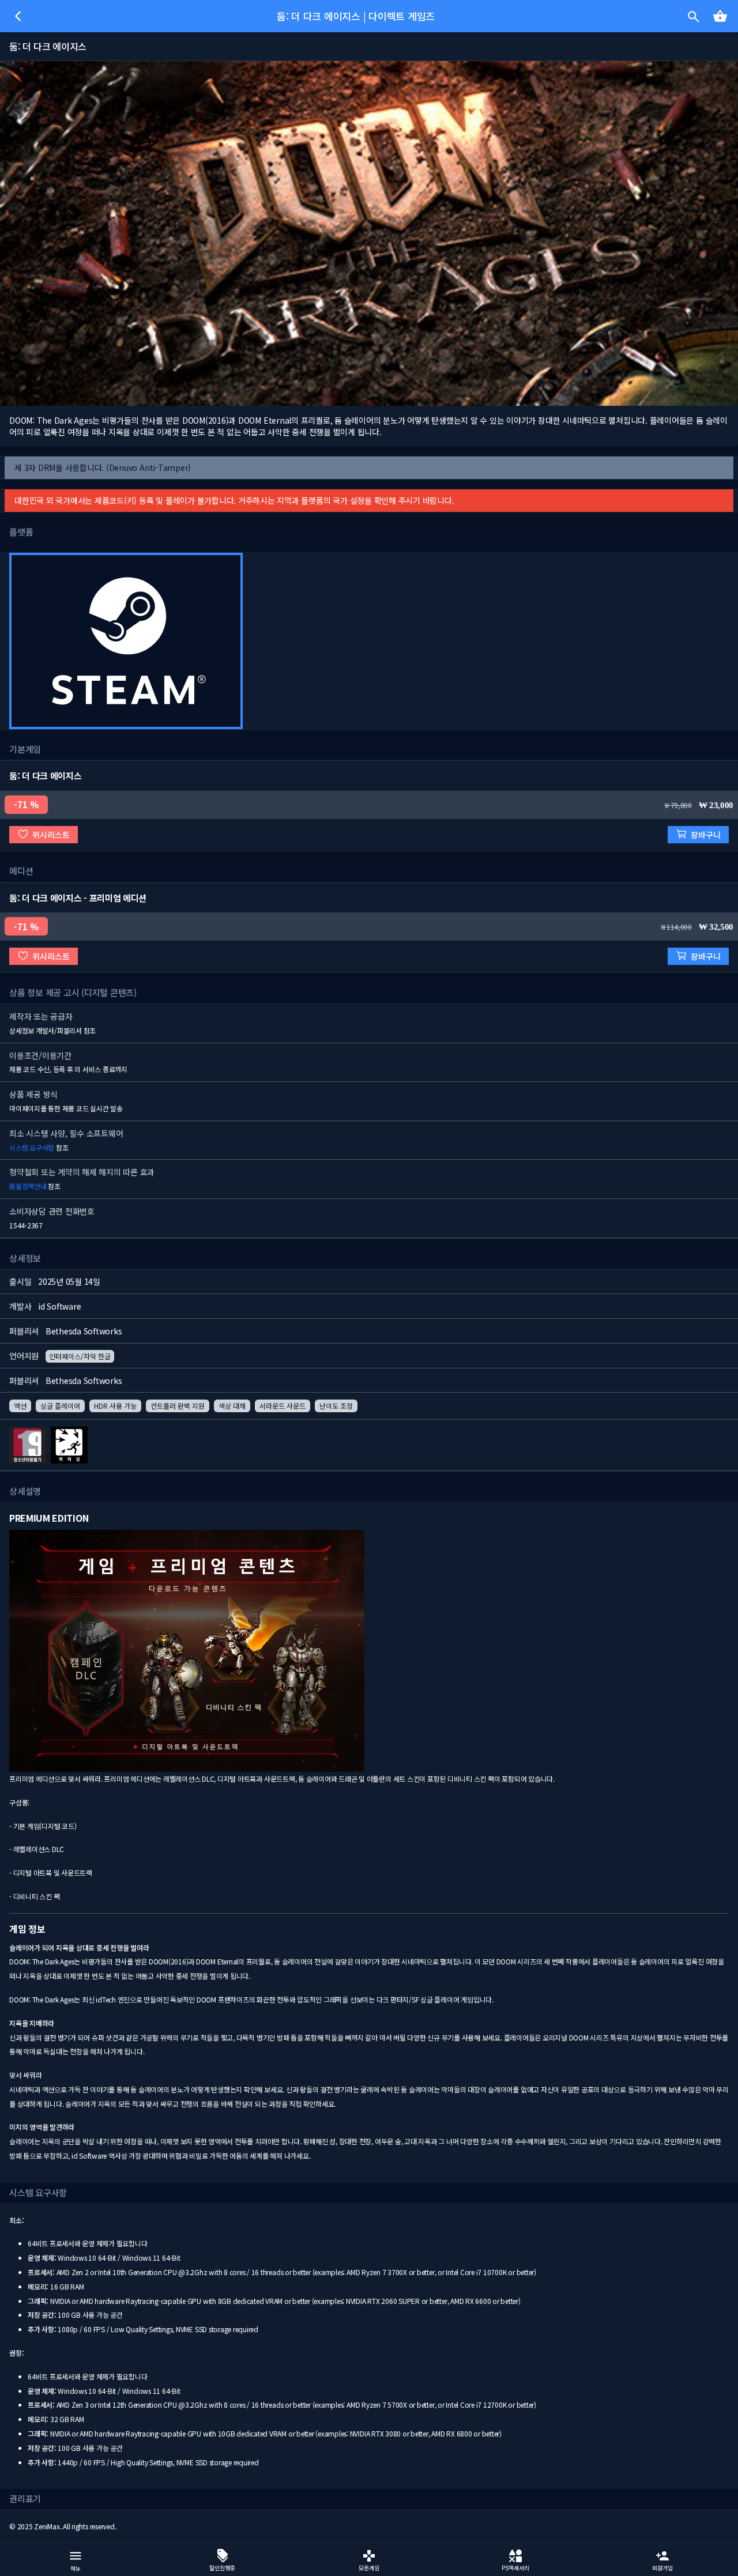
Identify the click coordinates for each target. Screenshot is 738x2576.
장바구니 (706, 835)
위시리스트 (51, 835)
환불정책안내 (28, 1186)
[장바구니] (720, 16)
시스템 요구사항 (32, 1147)
